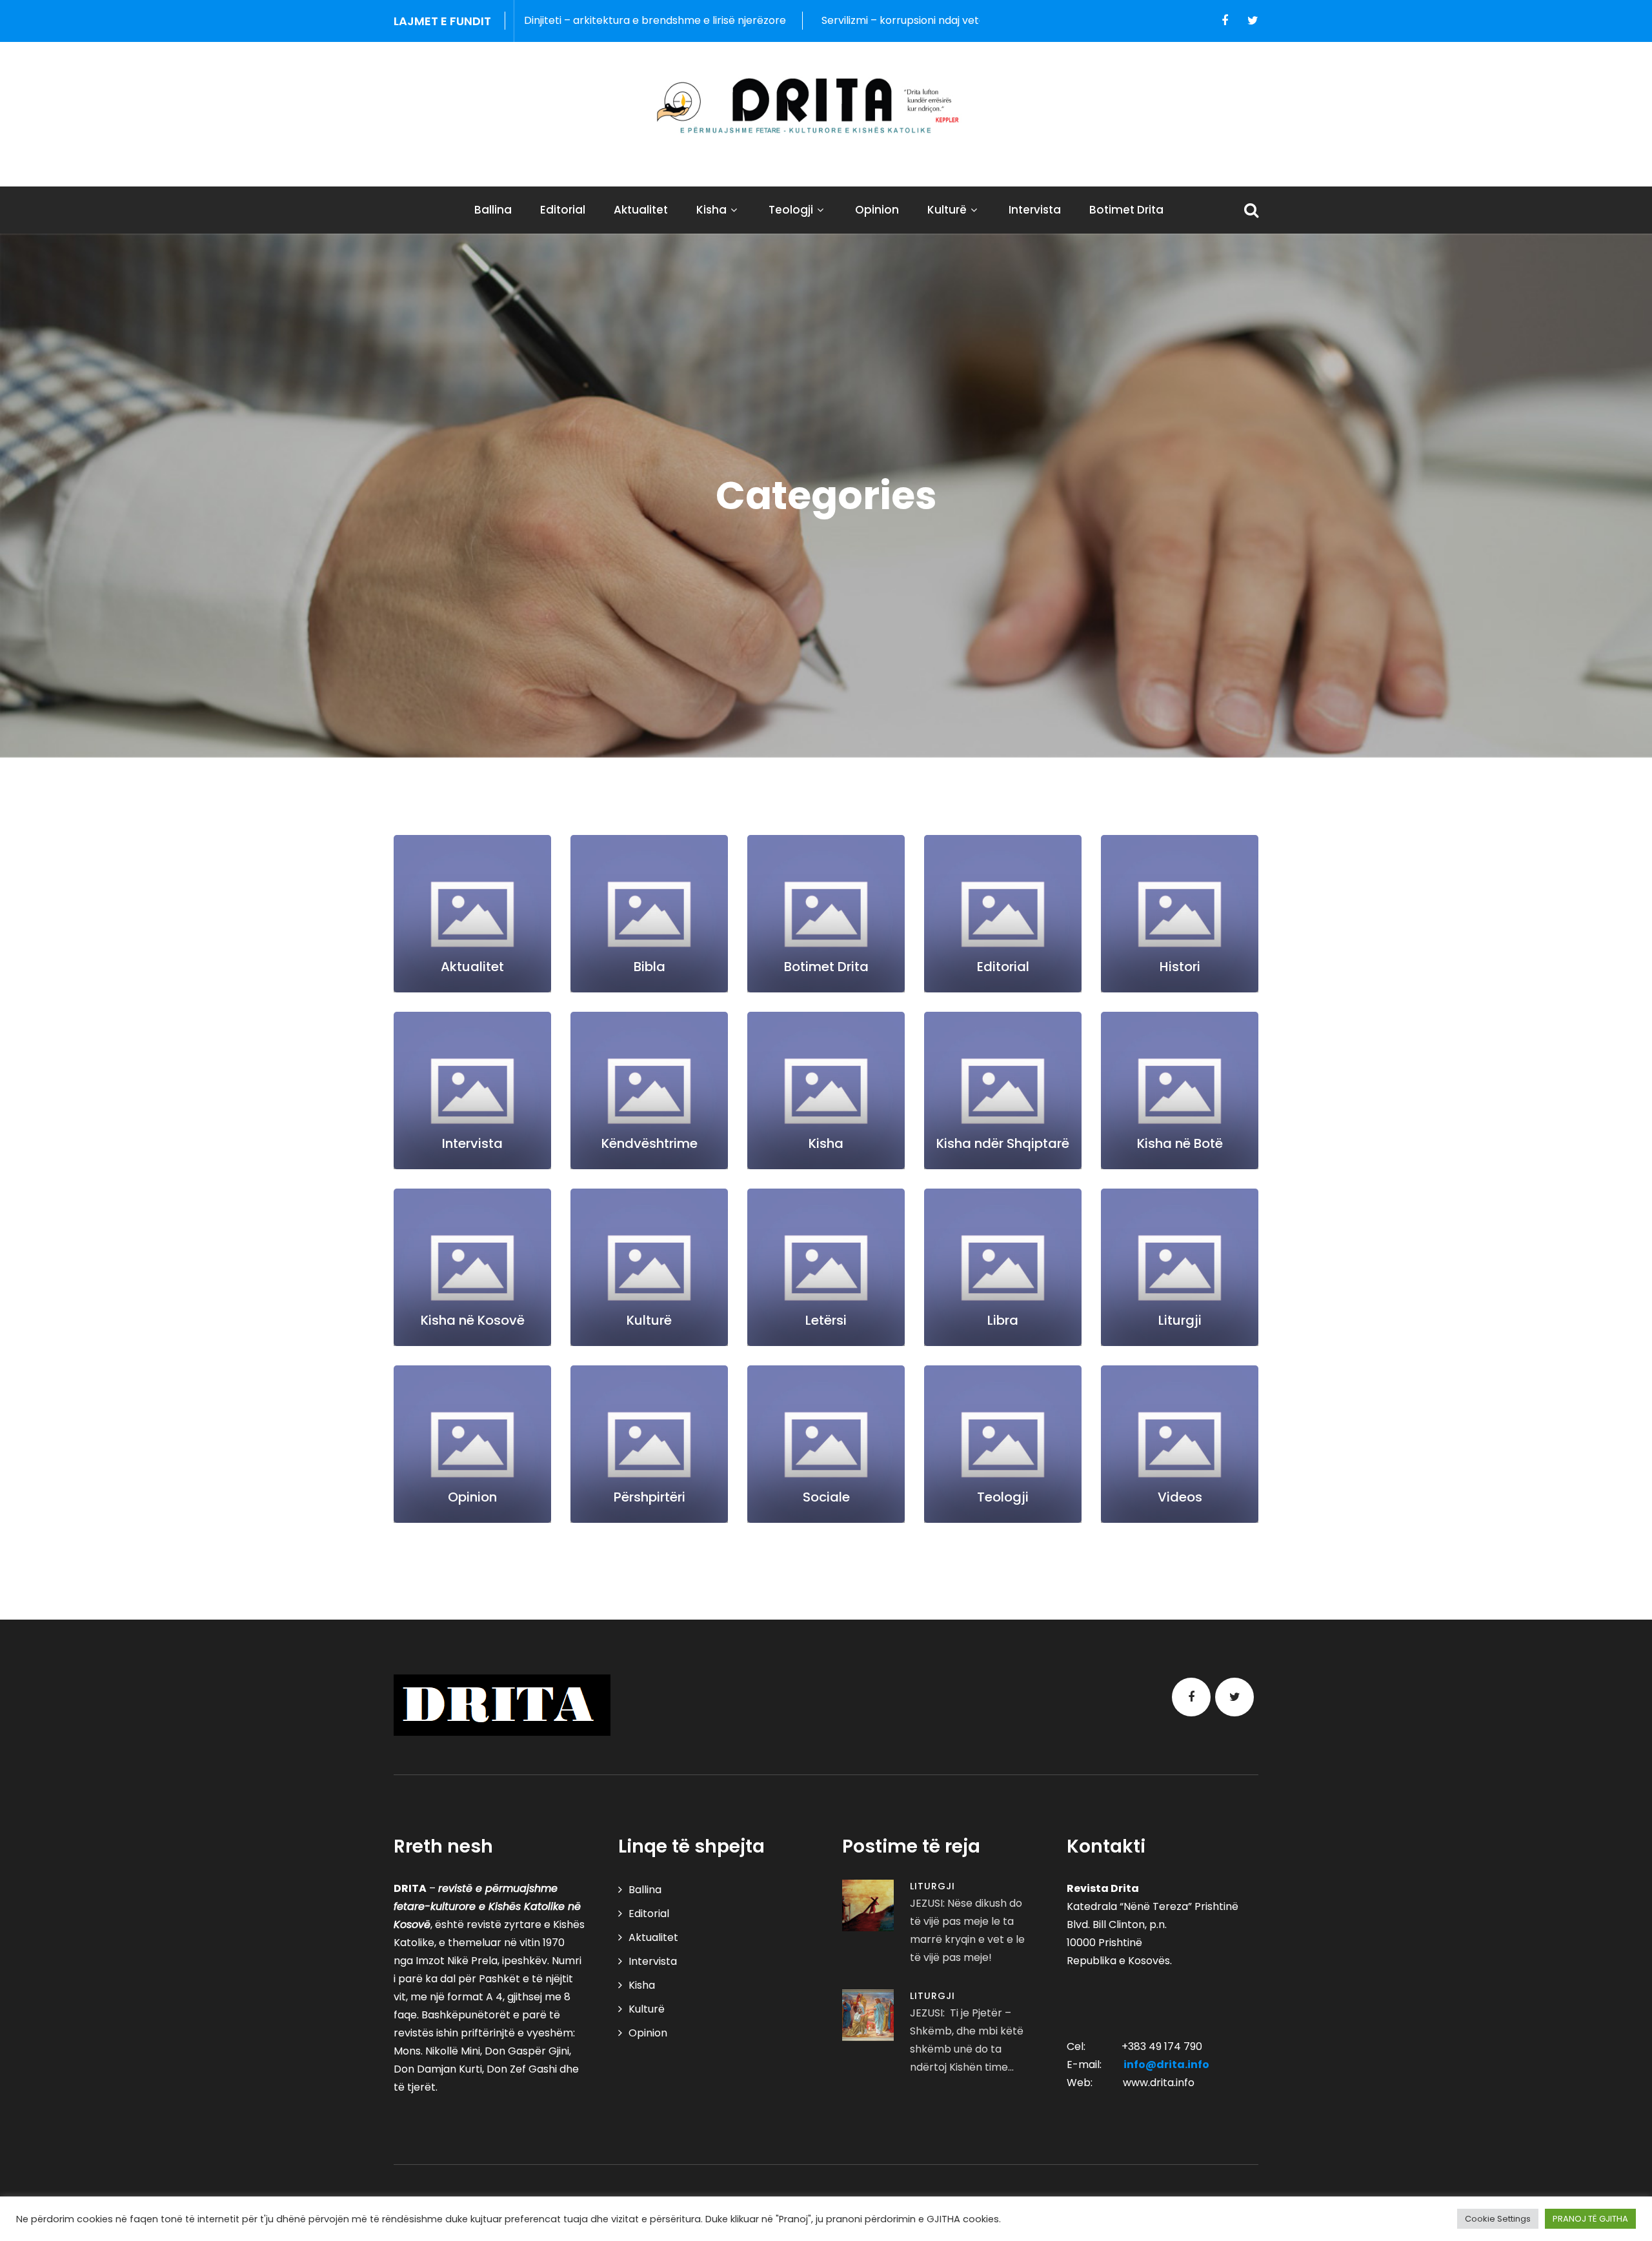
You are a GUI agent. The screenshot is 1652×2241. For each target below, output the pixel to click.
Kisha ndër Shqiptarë (1003, 1143)
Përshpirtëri (650, 1497)
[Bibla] (649, 914)
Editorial (563, 210)
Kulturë (947, 210)
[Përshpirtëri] (649, 1444)
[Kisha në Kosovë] (472, 1267)
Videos (1180, 1497)
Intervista (1035, 210)
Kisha (711, 210)
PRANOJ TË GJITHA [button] (1590, 2219)
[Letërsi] (826, 1267)
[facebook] (1225, 21)
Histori (1180, 967)
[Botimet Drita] (826, 914)
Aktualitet (641, 210)
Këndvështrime (650, 1143)
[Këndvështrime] (649, 1090)
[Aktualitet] (472, 914)
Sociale (826, 1497)
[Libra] (1003, 1267)
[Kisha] (826, 1090)
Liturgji (1180, 1320)
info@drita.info (1166, 2065)
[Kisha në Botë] (1180, 1090)
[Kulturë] (649, 1267)
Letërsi (826, 1320)
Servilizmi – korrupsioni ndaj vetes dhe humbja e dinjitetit (781, 20)
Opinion (877, 210)
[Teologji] (1003, 1444)
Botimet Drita (1126, 210)
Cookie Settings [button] (1498, 2219)
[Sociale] (826, 1444)
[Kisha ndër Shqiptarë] (1003, 1090)
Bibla (650, 967)
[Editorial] (1003, 914)
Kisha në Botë (1180, 1143)
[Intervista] (472, 1090)
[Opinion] (472, 1444)
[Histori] (1180, 914)
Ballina (493, 210)
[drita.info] (826, 106)
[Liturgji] (1180, 1267)
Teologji (791, 210)
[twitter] (1253, 21)
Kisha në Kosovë (473, 1320)
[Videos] (1180, 1444)
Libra (1003, 1320)
